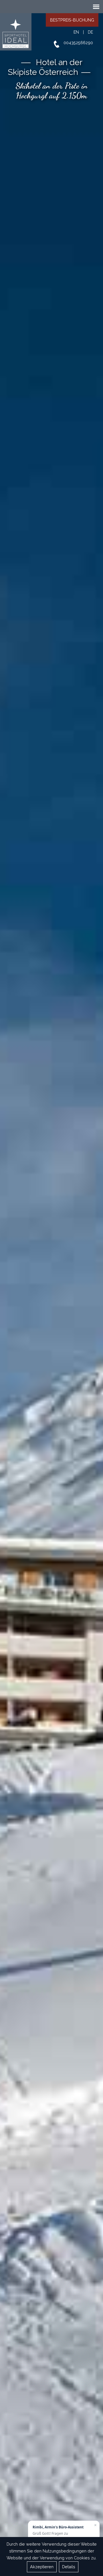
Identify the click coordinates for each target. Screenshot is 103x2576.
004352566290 (78, 43)
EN (76, 32)
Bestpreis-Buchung (72, 20)
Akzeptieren (42, 2567)
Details (69, 2567)
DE (90, 32)
